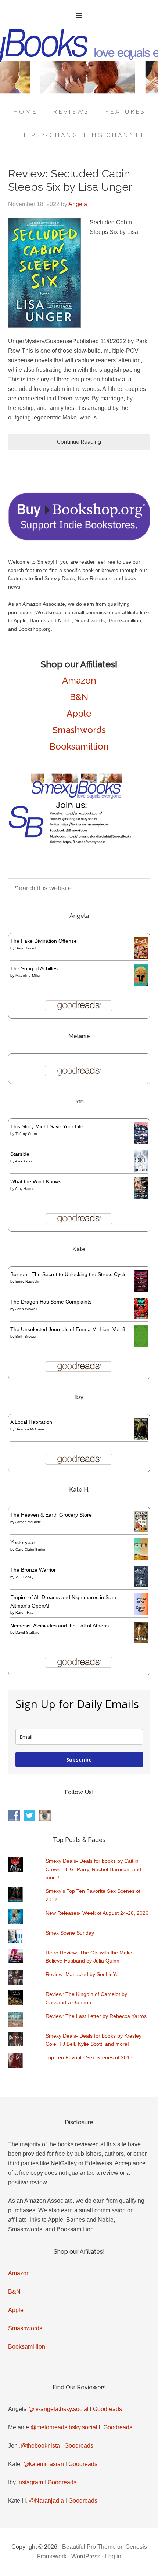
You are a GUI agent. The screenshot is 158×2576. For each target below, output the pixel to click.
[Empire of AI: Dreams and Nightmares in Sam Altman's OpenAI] (141, 1613)
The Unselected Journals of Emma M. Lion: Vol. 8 (68, 1329)
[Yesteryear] (141, 1558)
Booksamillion (79, 746)
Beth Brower (26, 1336)
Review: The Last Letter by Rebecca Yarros (96, 2016)
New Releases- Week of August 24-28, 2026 (97, 1913)
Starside (20, 1154)
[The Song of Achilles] (141, 984)
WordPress (86, 2556)
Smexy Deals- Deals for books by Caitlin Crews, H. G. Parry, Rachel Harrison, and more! (93, 1869)
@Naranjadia (46, 2501)
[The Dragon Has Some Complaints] (141, 1318)
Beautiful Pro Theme (89, 2547)
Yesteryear (23, 1542)
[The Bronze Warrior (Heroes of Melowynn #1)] (141, 1585)
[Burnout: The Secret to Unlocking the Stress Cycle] (141, 1290)
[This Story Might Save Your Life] (141, 1143)
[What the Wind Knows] (141, 1197)
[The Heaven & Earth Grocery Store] (141, 1530)
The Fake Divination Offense (44, 941)
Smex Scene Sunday (70, 1933)
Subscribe (79, 1760)
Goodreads (107, 2409)
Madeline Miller (28, 976)
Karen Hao (25, 1613)
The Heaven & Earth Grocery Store (51, 1515)
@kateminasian (44, 2464)
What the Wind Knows (36, 1181)
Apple (79, 713)
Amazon (79, 680)
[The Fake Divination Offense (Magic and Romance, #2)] (141, 957)
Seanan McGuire (30, 1429)
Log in (113, 2556)
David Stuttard (28, 1632)
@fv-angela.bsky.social (58, 2409)
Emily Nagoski (27, 1281)
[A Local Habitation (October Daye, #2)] (141, 1439)
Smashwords (79, 730)
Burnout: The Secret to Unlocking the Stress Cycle (69, 1274)
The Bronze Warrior (33, 1570)
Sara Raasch (26, 948)
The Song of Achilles (34, 968)
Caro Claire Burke (30, 1549)
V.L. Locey (24, 1577)
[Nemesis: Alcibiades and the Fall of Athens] (141, 1641)
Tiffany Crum (26, 1134)
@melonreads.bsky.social (64, 2427)
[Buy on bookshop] (79, 539)
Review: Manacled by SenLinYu (82, 1974)
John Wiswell (26, 1309)
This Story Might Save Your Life (47, 1126)
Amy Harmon (26, 1189)
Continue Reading (79, 442)
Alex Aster (24, 1161)
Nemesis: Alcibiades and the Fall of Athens (60, 1626)
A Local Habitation (31, 1422)
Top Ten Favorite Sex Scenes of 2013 (89, 2057)
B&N (79, 697)
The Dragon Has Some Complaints (51, 1302)
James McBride (28, 1522)
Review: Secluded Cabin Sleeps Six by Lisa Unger (70, 180)
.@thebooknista (39, 2446)
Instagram (30, 2482)
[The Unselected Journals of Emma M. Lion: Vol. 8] (141, 1345)
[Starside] (141, 1170)
